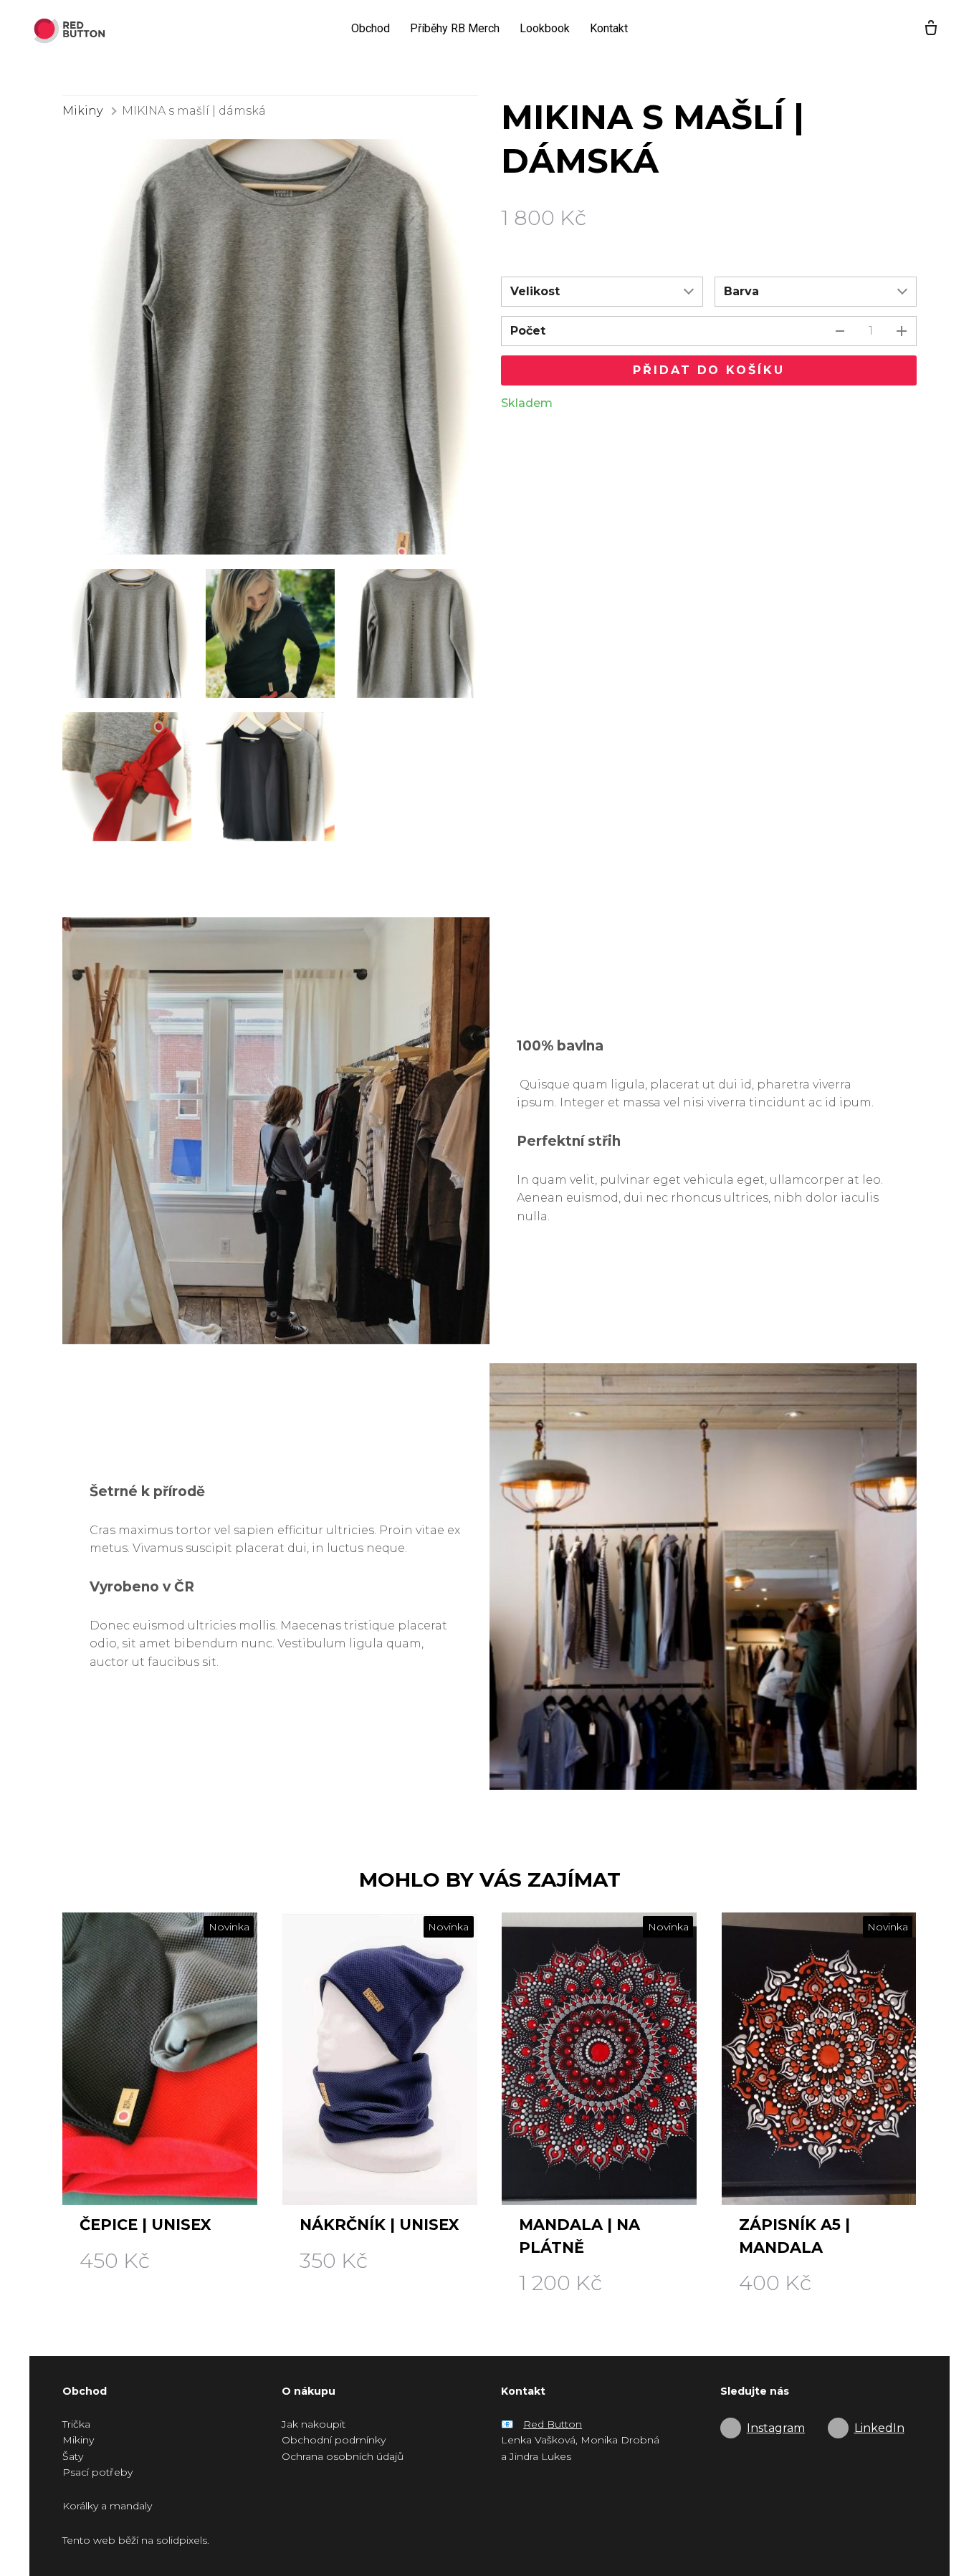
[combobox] (635, 292)
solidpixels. (183, 2540)
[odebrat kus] (840, 331)
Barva (741, 291)
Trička (76, 2424)
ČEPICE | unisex (145, 2225)
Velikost (535, 291)
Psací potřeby (97, 2472)
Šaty (73, 2456)
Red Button (553, 2424)
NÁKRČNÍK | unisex (379, 2225)
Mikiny (82, 111)
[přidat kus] (902, 331)
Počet (528, 331)
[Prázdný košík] (931, 29)
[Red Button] (67, 29)
